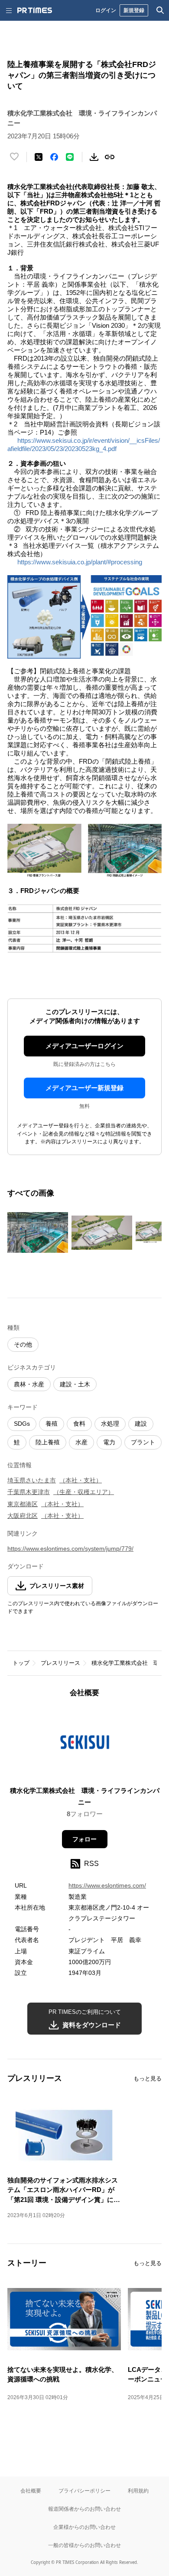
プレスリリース (60, 1663)
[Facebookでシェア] (54, 157)
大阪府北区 (23, 1516)
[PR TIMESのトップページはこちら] (35, 10)
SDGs (22, 1424)
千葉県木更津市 (29, 1492)
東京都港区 (23, 1504)
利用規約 (138, 2491)
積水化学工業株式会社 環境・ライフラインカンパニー (85, 1796)
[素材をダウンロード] (94, 157)
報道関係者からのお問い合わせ (84, 2509)
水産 (81, 1442)
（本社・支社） (81, 1480)
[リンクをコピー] (110, 157)
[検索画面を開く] (160, 10)
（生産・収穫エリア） (84, 1492)
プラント (143, 1442)
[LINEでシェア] (70, 157)
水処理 (110, 1424)
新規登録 (134, 10)
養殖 (52, 1424)
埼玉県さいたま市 (32, 1480)
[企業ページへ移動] (85, 1745)
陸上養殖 (48, 1442)
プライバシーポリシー (84, 2491)
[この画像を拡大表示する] (38, 1232)
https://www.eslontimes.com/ (107, 1885)
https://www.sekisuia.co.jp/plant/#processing (80, 562)
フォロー (84, 1839)
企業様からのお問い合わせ (84, 2527)
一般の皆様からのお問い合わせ (84, 2545)
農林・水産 (29, 1384)
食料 (79, 1424)
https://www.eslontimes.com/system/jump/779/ (70, 1549)
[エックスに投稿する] (39, 157)
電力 (109, 1442)
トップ (21, 1663)
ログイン (106, 10)
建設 (141, 1424)
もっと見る (148, 2078)
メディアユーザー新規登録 (84, 1088)
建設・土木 (75, 1384)
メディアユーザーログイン (84, 1046)
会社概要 (31, 2491)
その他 (23, 1344)
